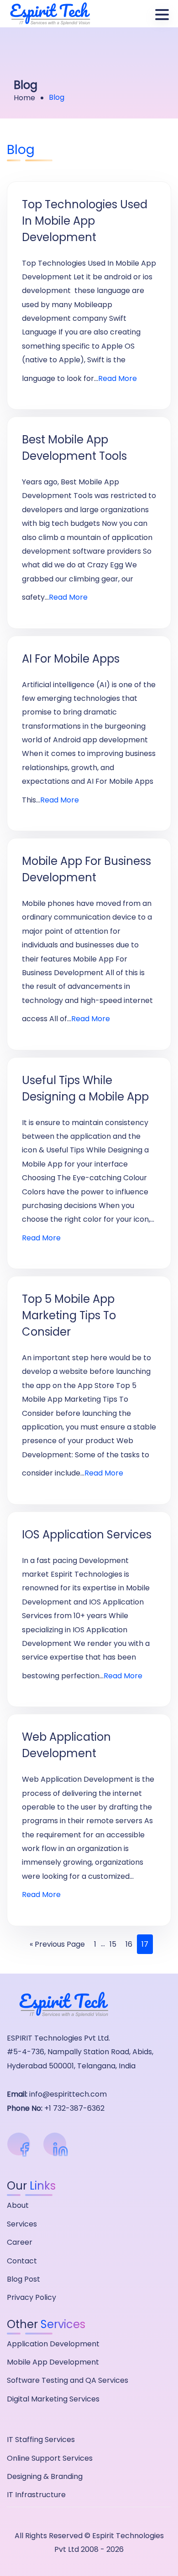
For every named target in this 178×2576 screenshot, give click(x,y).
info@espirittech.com (68, 2094)
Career (20, 2242)
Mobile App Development (53, 2362)
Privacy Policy (31, 2297)
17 (145, 1944)
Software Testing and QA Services (68, 2380)
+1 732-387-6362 (74, 2108)
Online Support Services (50, 2458)
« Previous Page (57, 1944)
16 (129, 1944)
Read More (118, 378)
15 (113, 1944)
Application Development (53, 2344)
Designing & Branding (45, 2476)
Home (24, 98)
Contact (22, 2261)
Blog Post (24, 2279)
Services (22, 2224)
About (18, 2205)
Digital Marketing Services (53, 2399)
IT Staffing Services (41, 2440)
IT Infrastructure (36, 2495)
